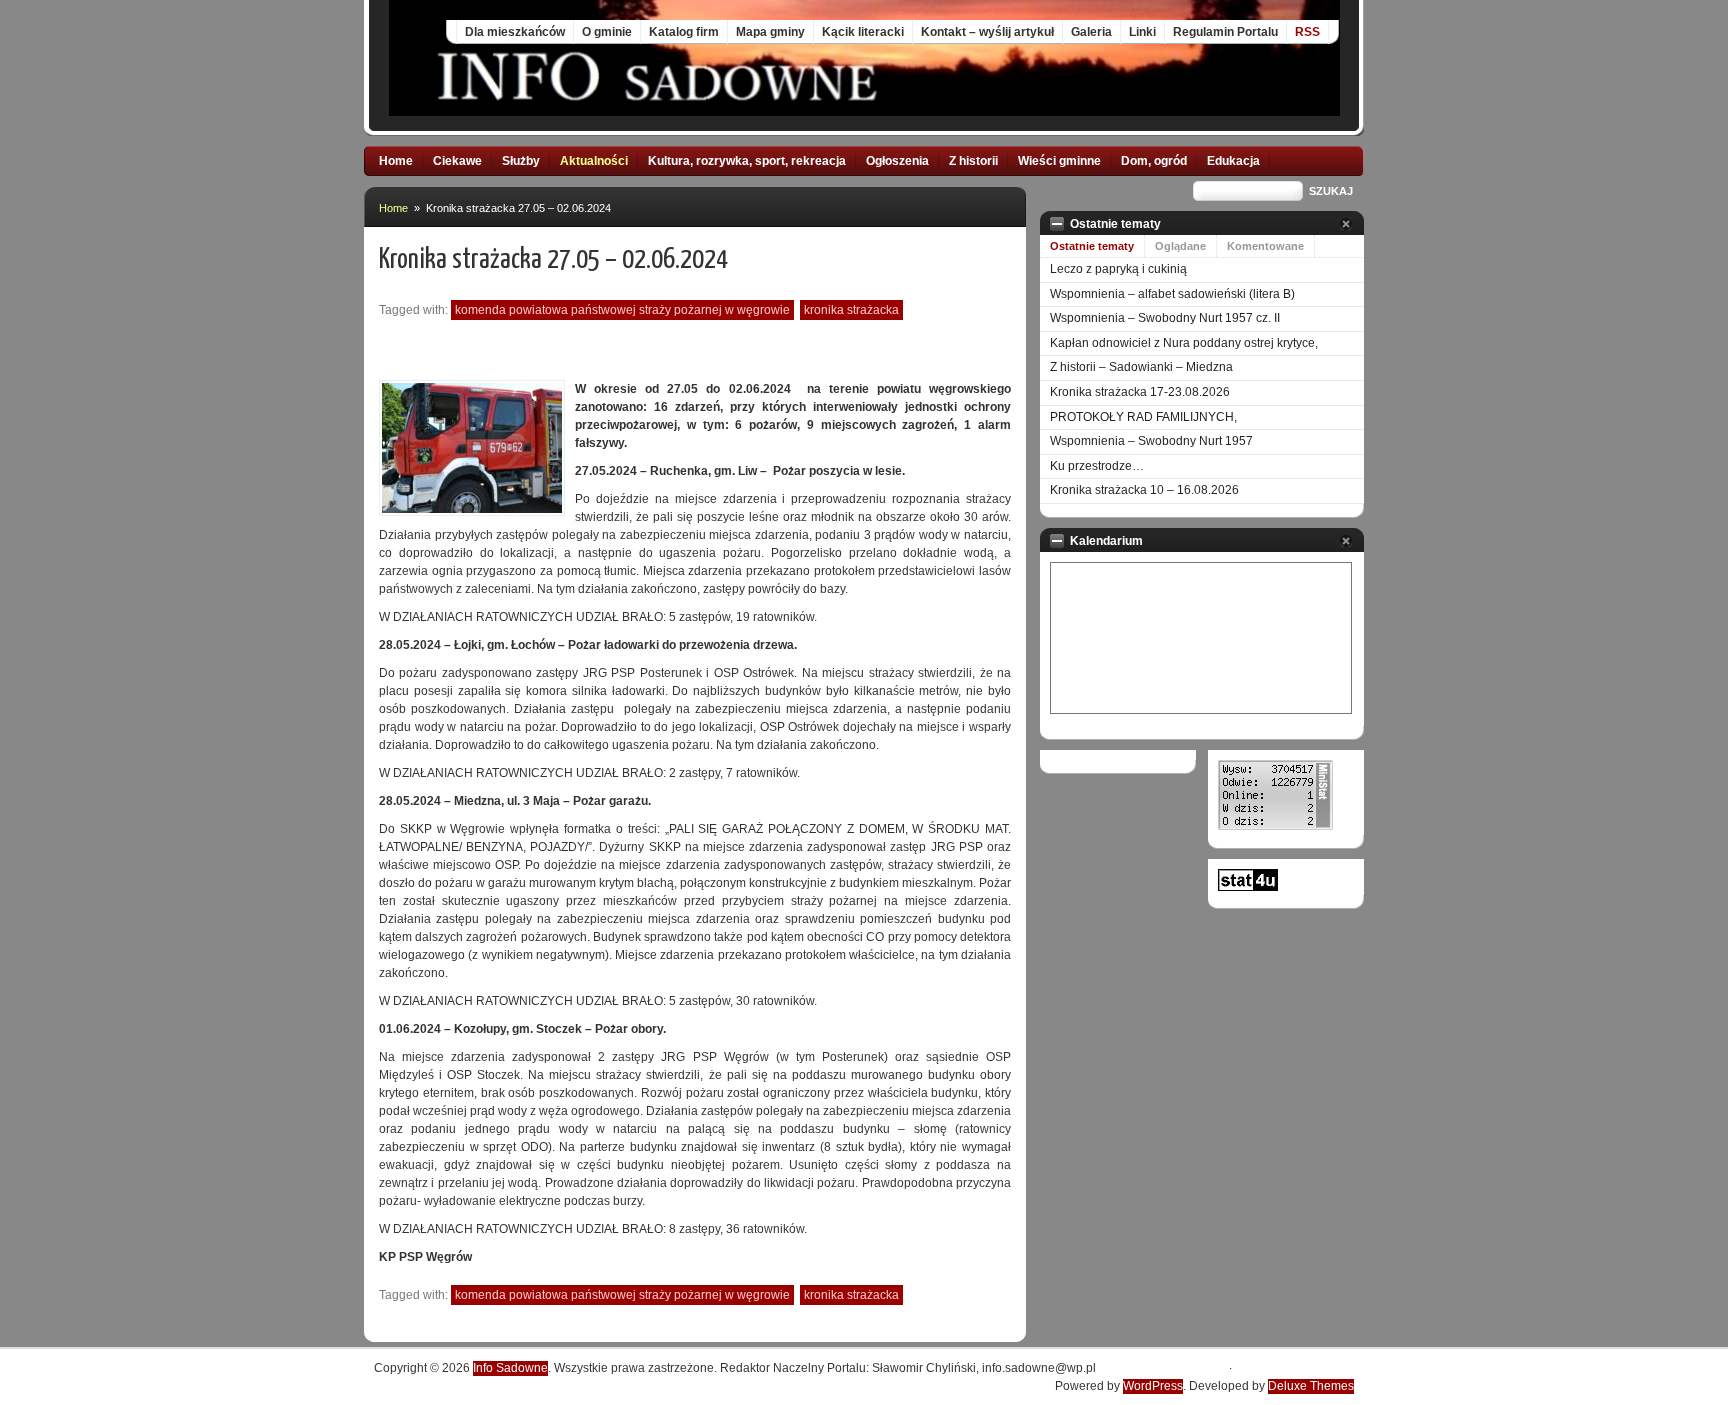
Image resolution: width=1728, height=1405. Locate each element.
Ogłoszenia (897, 161)
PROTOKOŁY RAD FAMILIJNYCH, (1143, 417)
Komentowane (1265, 246)
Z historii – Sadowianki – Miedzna (1141, 367)
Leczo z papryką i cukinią (1118, 269)
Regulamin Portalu (1225, 32)
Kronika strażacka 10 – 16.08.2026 (1144, 490)
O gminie (607, 32)
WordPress (1153, 1386)
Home (396, 161)
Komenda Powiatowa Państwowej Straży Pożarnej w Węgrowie (622, 310)
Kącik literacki (863, 32)
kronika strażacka (851, 310)
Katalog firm (684, 32)
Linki (1142, 32)
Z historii (973, 161)
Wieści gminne (1059, 161)
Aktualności (594, 161)
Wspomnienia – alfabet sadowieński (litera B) (1172, 294)
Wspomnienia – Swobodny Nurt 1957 (1151, 441)
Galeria (1091, 32)
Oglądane (1180, 246)
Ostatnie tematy (1092, 246)
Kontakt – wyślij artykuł (987, 32)
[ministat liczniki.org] (1275, 826)
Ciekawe (457, 161)
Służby (521, 161)
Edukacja (1233, 161)
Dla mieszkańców (515, 32)
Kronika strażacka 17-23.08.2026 (1140, 392)
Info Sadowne (510, 1368)
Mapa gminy (770, 32)
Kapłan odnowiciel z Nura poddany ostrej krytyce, (1184, 343)
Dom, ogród (1154, 161)
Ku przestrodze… (1097, 466)
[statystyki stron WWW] (1248, 887)
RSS (1307, 32)
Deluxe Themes (1311, 1386)
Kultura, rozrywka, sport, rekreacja (747, 161)
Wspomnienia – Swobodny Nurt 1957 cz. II (1165, 318)
